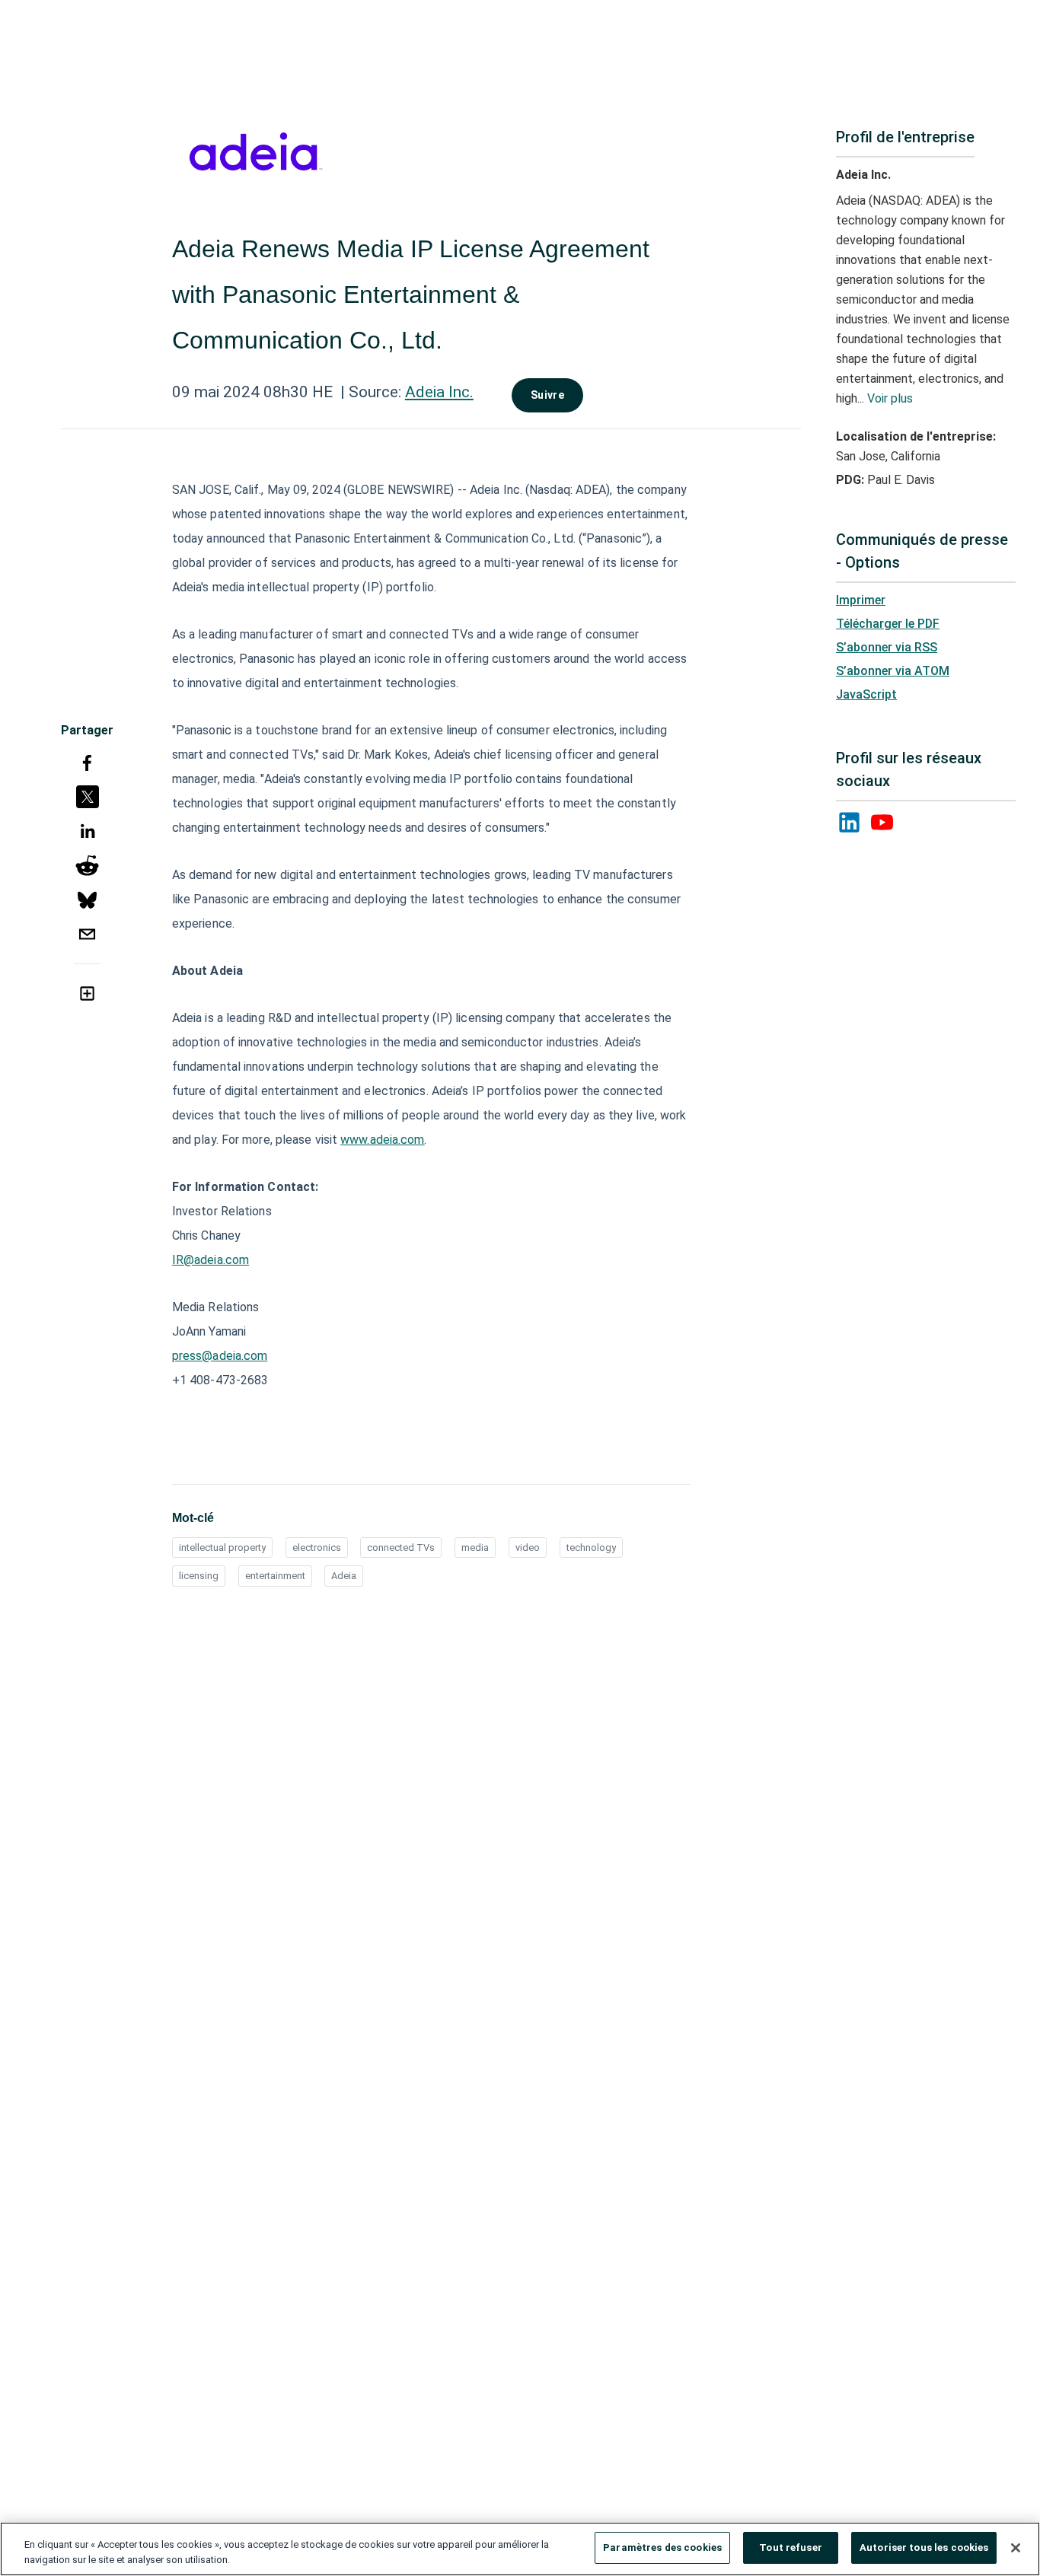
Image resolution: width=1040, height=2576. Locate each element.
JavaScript (866, 694)
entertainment (275, 1576)
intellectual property (222, 1548)
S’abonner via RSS (887, 647)
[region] (520, 2549)
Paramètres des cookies (662, 2547)
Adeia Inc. (439, 392)
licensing (199, 1576)
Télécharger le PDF (888, 624)
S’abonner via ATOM (893, 671)
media (475, 1548)
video (528, 1548)
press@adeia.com (220, 1356)
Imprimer (861, 600)
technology (591, 1548)
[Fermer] (1016, 2548)
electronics (317, 1548)
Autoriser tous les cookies (924, 2547)
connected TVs (401, 1548)
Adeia (344, 1576)
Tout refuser (791, 2547)
